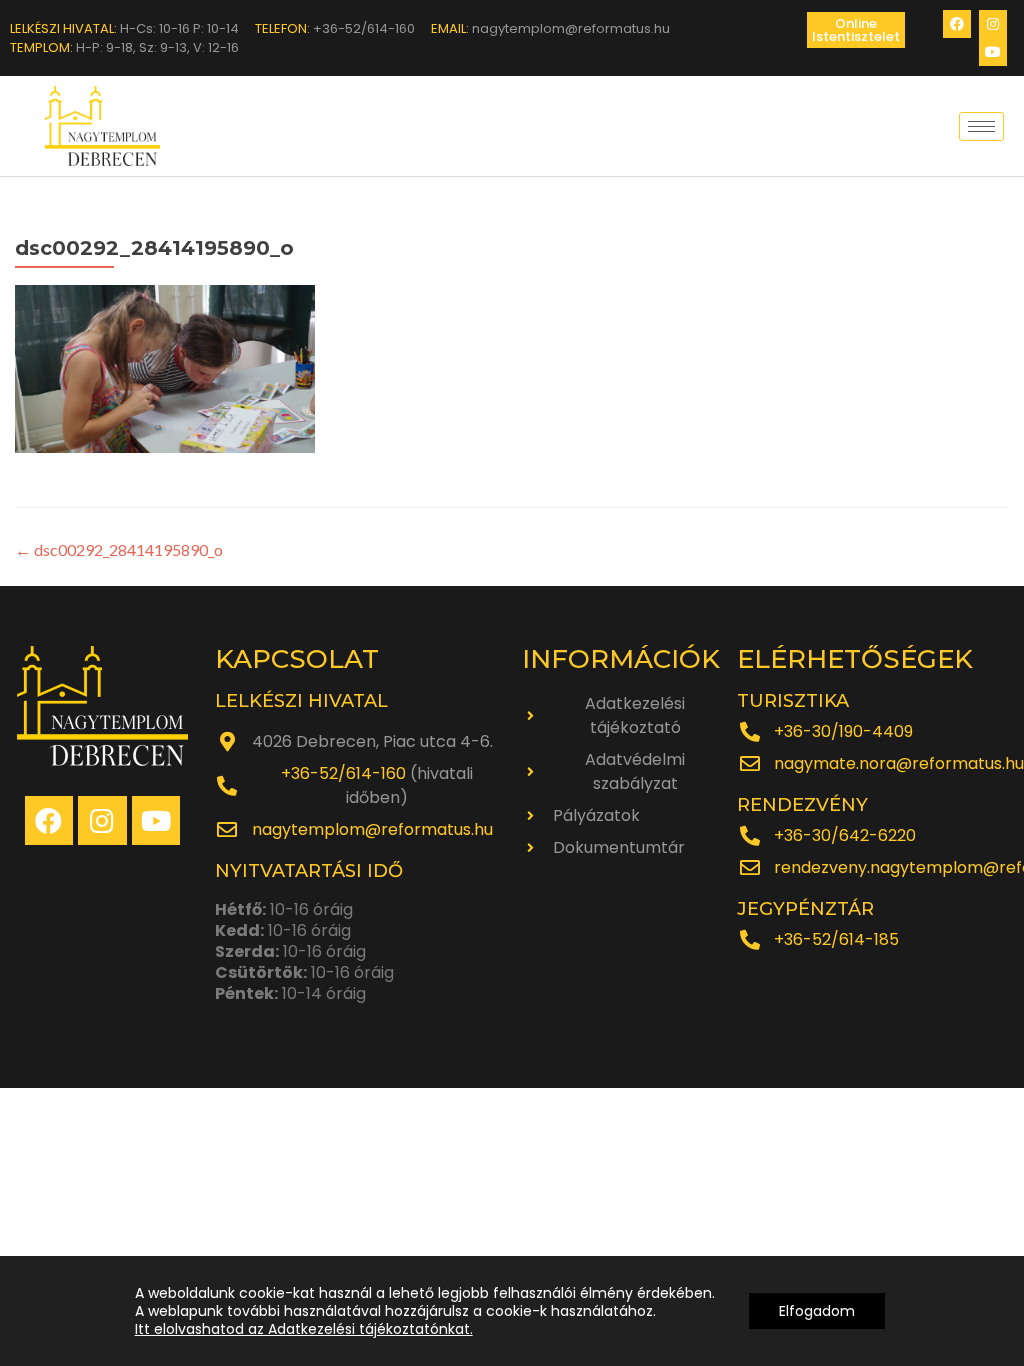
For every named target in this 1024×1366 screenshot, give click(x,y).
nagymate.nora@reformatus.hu (899, 763)
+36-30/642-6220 (845, 835)
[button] (856, 30)
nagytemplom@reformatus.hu (372, 829)
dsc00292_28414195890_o (119, 549)
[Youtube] (993, 52)
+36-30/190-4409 (843, 731)
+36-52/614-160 (343, 773)
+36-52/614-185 (836, 939)
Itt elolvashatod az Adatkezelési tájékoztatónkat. (304, 1329)
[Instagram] (993, 24)
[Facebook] (957, 24)
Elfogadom (817, 1311)
